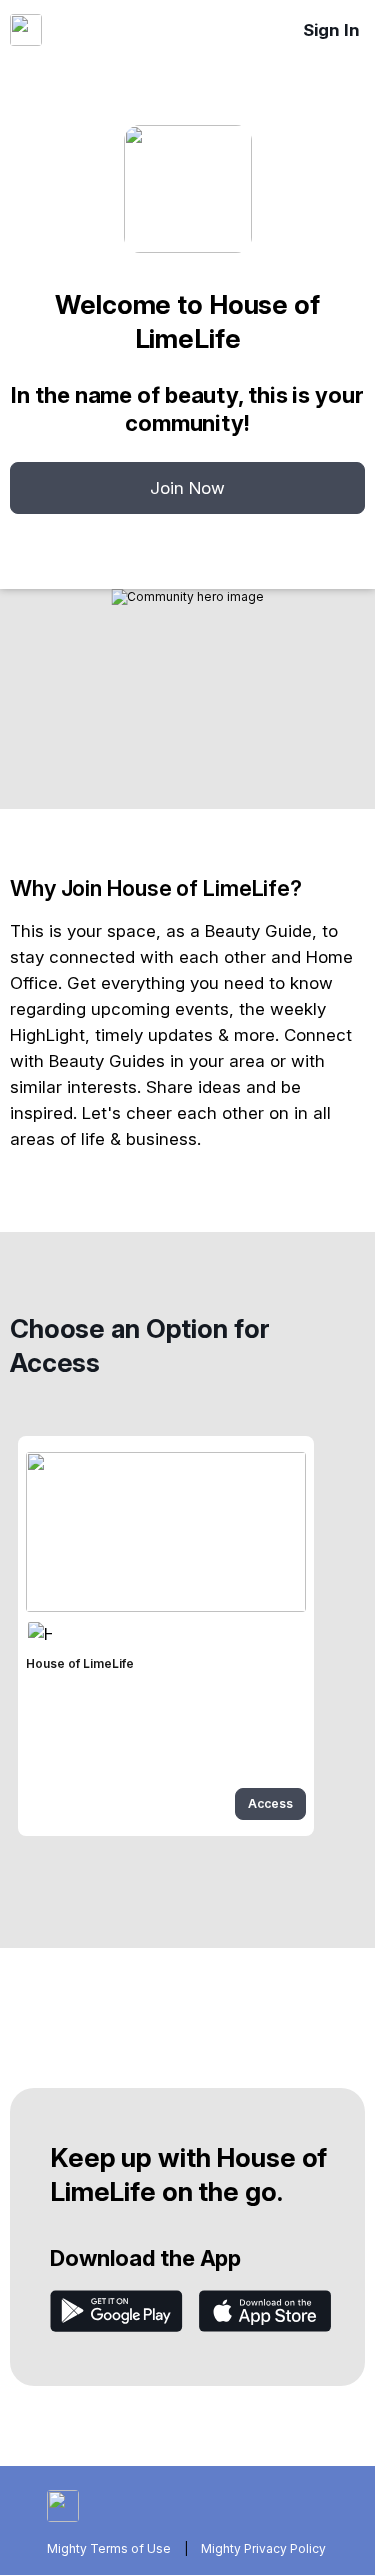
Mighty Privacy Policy (263, 2548)
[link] (166, 1636)
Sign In (331, 30)
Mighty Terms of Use (109, 2548)
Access (270, 1803)
